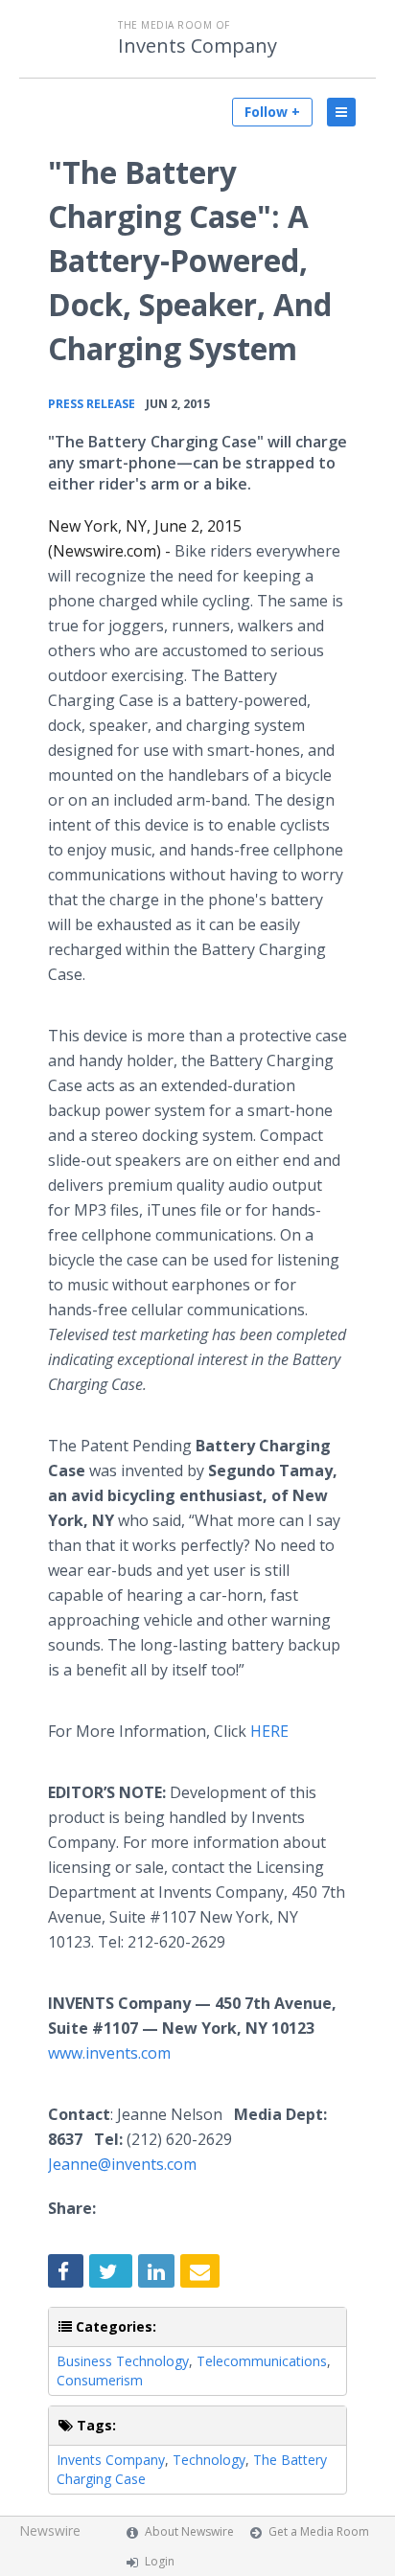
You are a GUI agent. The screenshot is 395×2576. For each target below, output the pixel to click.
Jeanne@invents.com (122, 2164)
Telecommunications (262, 2361)
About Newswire (189, 2531)
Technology (209, 2460)
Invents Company (197, 46)
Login (160, 2561)
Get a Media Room (319, 2531)
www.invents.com (109, 2053)
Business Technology (123, 2361)
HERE (269, 1731)
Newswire (50, 2530)
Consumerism (100, 2380)
